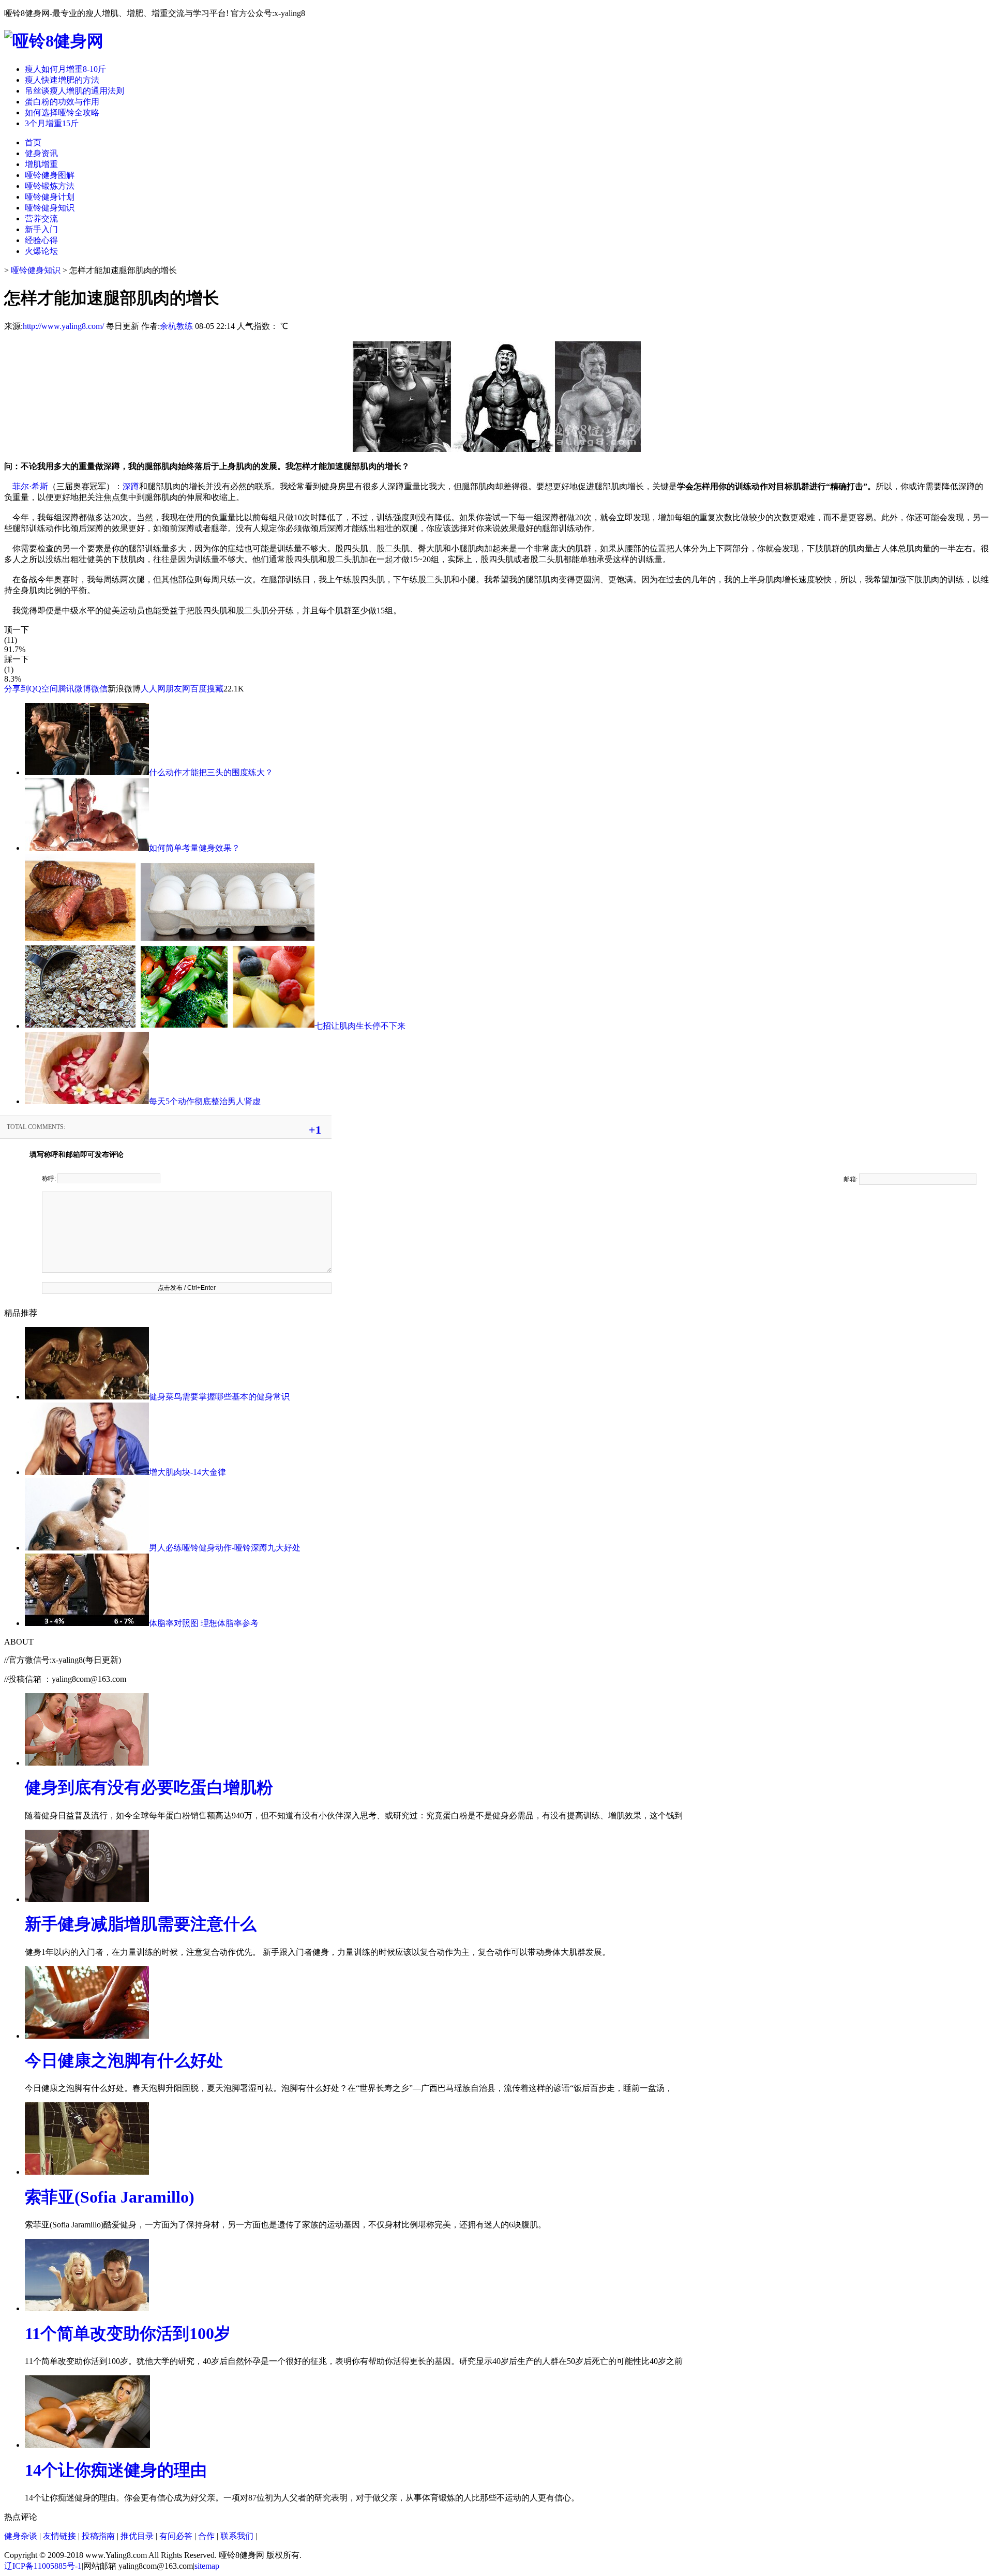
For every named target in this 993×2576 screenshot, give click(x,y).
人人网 (153, 689)
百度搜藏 (207, 689)
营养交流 (41, 219)
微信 (99, 689)
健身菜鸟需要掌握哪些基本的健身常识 (219, 1397)
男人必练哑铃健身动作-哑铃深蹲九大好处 (225, 1548)
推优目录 (137, 2536)
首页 (33, 142)
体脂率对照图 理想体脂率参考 (204, 1623)
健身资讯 (41, 153)
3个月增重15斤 (52, 123)
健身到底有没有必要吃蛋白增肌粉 (149, 1787)
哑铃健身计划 (50, 197)
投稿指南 (98, 2536)
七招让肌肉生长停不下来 (360, 1026)
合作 (206, 2536)
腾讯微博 (74, 689)
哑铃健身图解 (50, 175)
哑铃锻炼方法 (50, 186)
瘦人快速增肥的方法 (62, 80)
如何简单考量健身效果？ (194, 848)
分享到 (17, 689)
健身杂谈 (21, 2536)
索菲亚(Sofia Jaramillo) (110, 2197)
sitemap (207, 2566)
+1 (315, 1130)
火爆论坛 (41, 251)
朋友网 (178, 689)
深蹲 (131, 486)
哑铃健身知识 (50, 208)
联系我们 (237, 2536)
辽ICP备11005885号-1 (43, 2566)
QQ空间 (43, 689)
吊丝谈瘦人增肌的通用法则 (74, 91)
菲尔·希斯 (30, 486)
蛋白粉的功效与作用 (62, 102)
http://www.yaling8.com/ (63, 326)
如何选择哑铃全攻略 (62, 112)
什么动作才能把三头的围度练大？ (211, 772)
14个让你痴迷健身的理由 (116, 2470)
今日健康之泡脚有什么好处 (124, 2060)
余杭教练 (176, 326)
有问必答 (176, 2536)
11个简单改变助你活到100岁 (128, 2333)
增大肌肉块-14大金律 (187, 1472)
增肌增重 (41, 164)
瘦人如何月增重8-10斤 (65, 69)
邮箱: (851, 1179)
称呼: (50, 1179)
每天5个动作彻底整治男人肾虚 (205, 1101)
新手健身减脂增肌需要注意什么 (141, 1924)
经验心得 (41, 240)
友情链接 (59, 2536)
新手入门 (41, 229)
